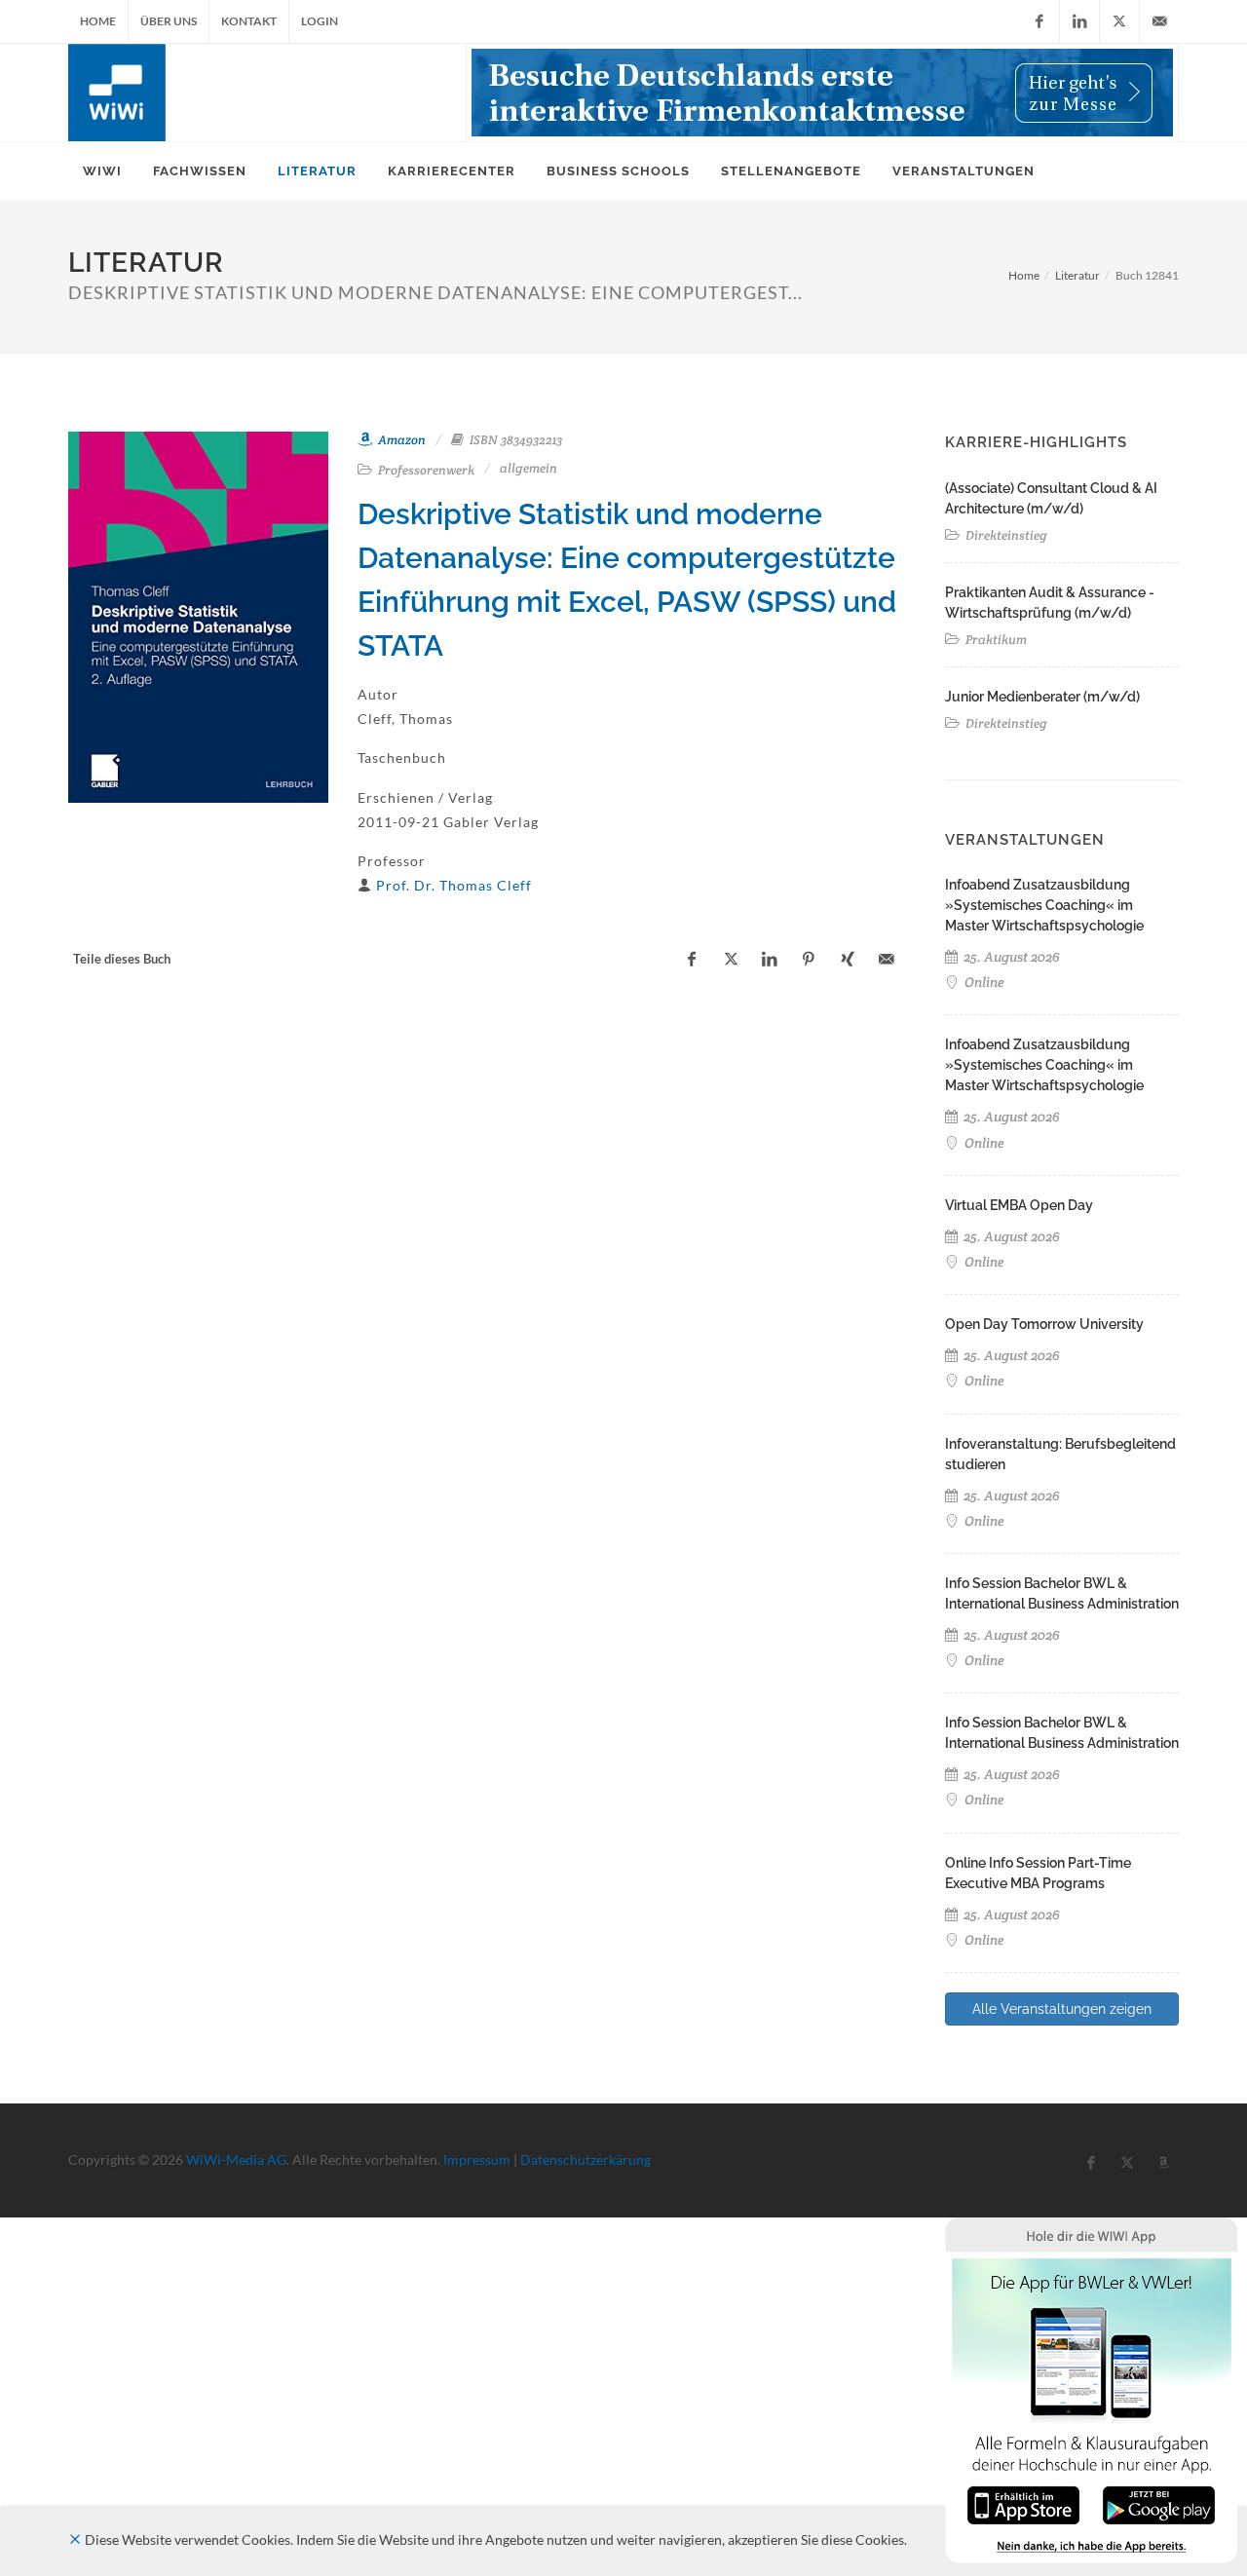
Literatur (1077, 275)
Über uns (169, 21)
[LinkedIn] (1079, 21)
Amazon (400, 440)
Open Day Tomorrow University (1044, 1324)
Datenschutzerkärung (586, 2159)
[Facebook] (1039, 21)
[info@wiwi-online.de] (1159, 21)
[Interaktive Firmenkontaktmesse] (822, 93)
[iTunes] (1023, 2503)
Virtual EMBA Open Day (1019, 1205)
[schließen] (75, 2539)
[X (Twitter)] (1119, 21)
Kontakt (249, 21)
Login (320, 21)
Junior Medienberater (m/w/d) (1042, 697)
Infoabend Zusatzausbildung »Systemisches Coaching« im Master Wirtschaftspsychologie (1044, 905)
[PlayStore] (1159, 2503)
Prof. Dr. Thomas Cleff (454, 885)
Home (98, 21)
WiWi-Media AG (236, 2159)
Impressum (477, 2159)
